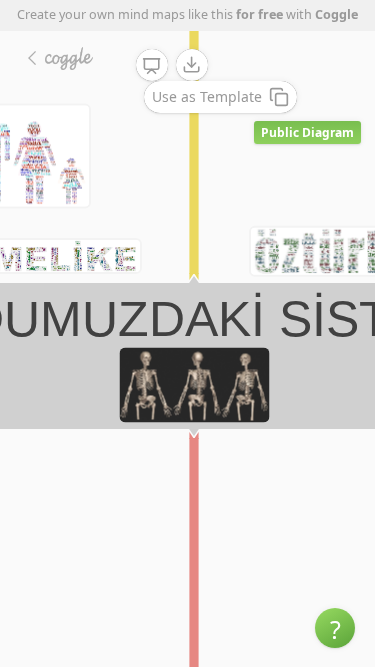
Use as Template (207, 96)
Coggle (336, 14)
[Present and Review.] (152, 66)
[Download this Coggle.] (192, 65)
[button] (335, 628)
